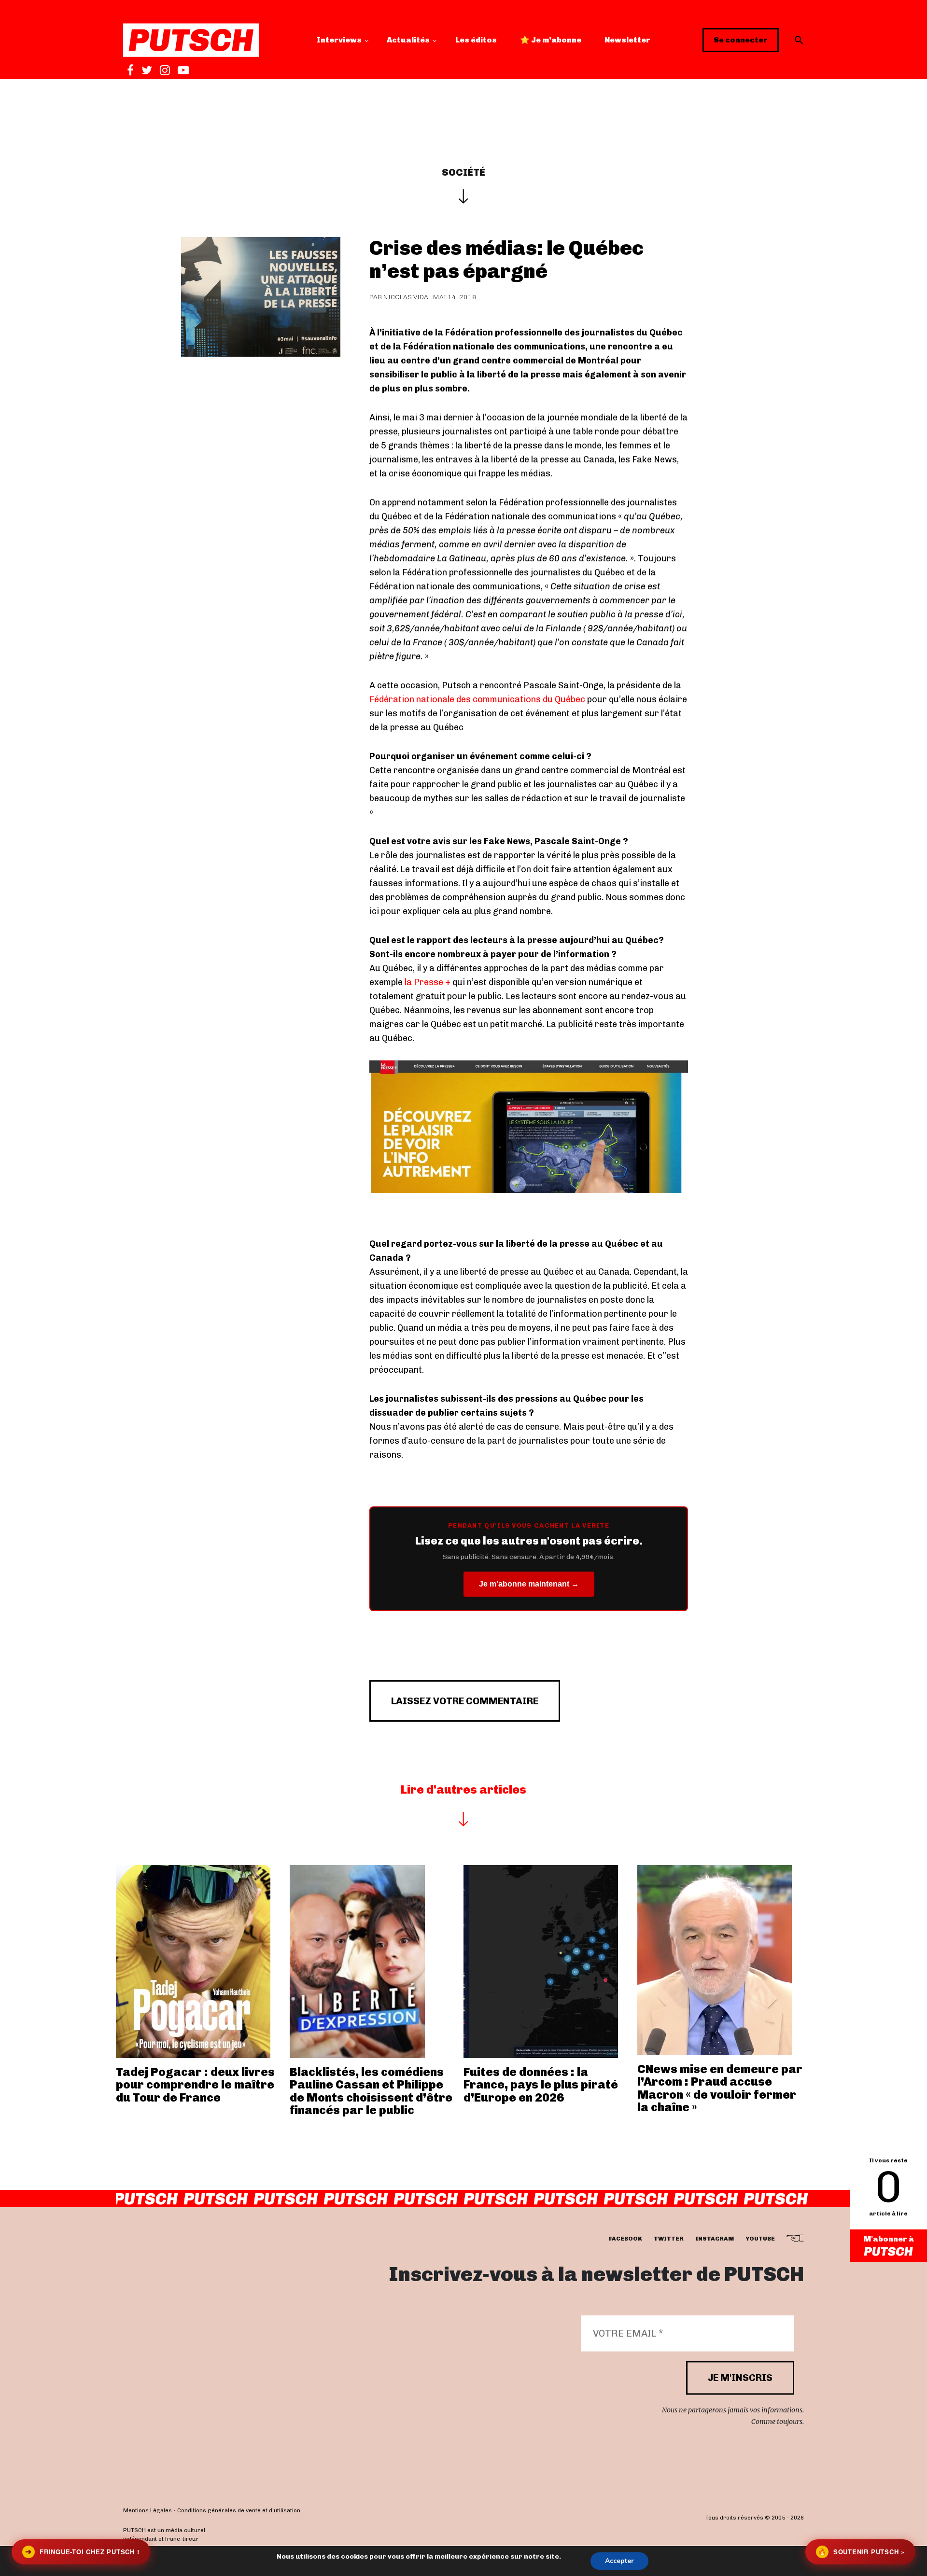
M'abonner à (889, 2239)
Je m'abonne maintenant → (529, 1584)
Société (463, 172)
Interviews (339, 40)
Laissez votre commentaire (465, 1701)
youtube (760, 2239)
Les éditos (476, 40)
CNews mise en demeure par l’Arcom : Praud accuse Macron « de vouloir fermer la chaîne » (720, 2088)
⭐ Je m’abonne (551, 40)
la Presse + (428, 982)
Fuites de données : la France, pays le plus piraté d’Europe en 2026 (541, 2085)
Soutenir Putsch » (861, 2552)
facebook (625, 2239)
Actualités (408, 40)
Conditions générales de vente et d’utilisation (239, 2511)
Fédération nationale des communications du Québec (477, 699)
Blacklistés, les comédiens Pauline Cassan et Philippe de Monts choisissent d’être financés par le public (371, 2091)
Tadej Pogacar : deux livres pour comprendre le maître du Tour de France (195, 2085)
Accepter (619, 2561)
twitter (669, 2239)
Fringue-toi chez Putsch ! (82, 2552)
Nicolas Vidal (407, 297)
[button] (799, 40)
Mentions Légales (147, 2511)
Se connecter (741, 40)
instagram (715, 2239)
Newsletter (627, 40)
